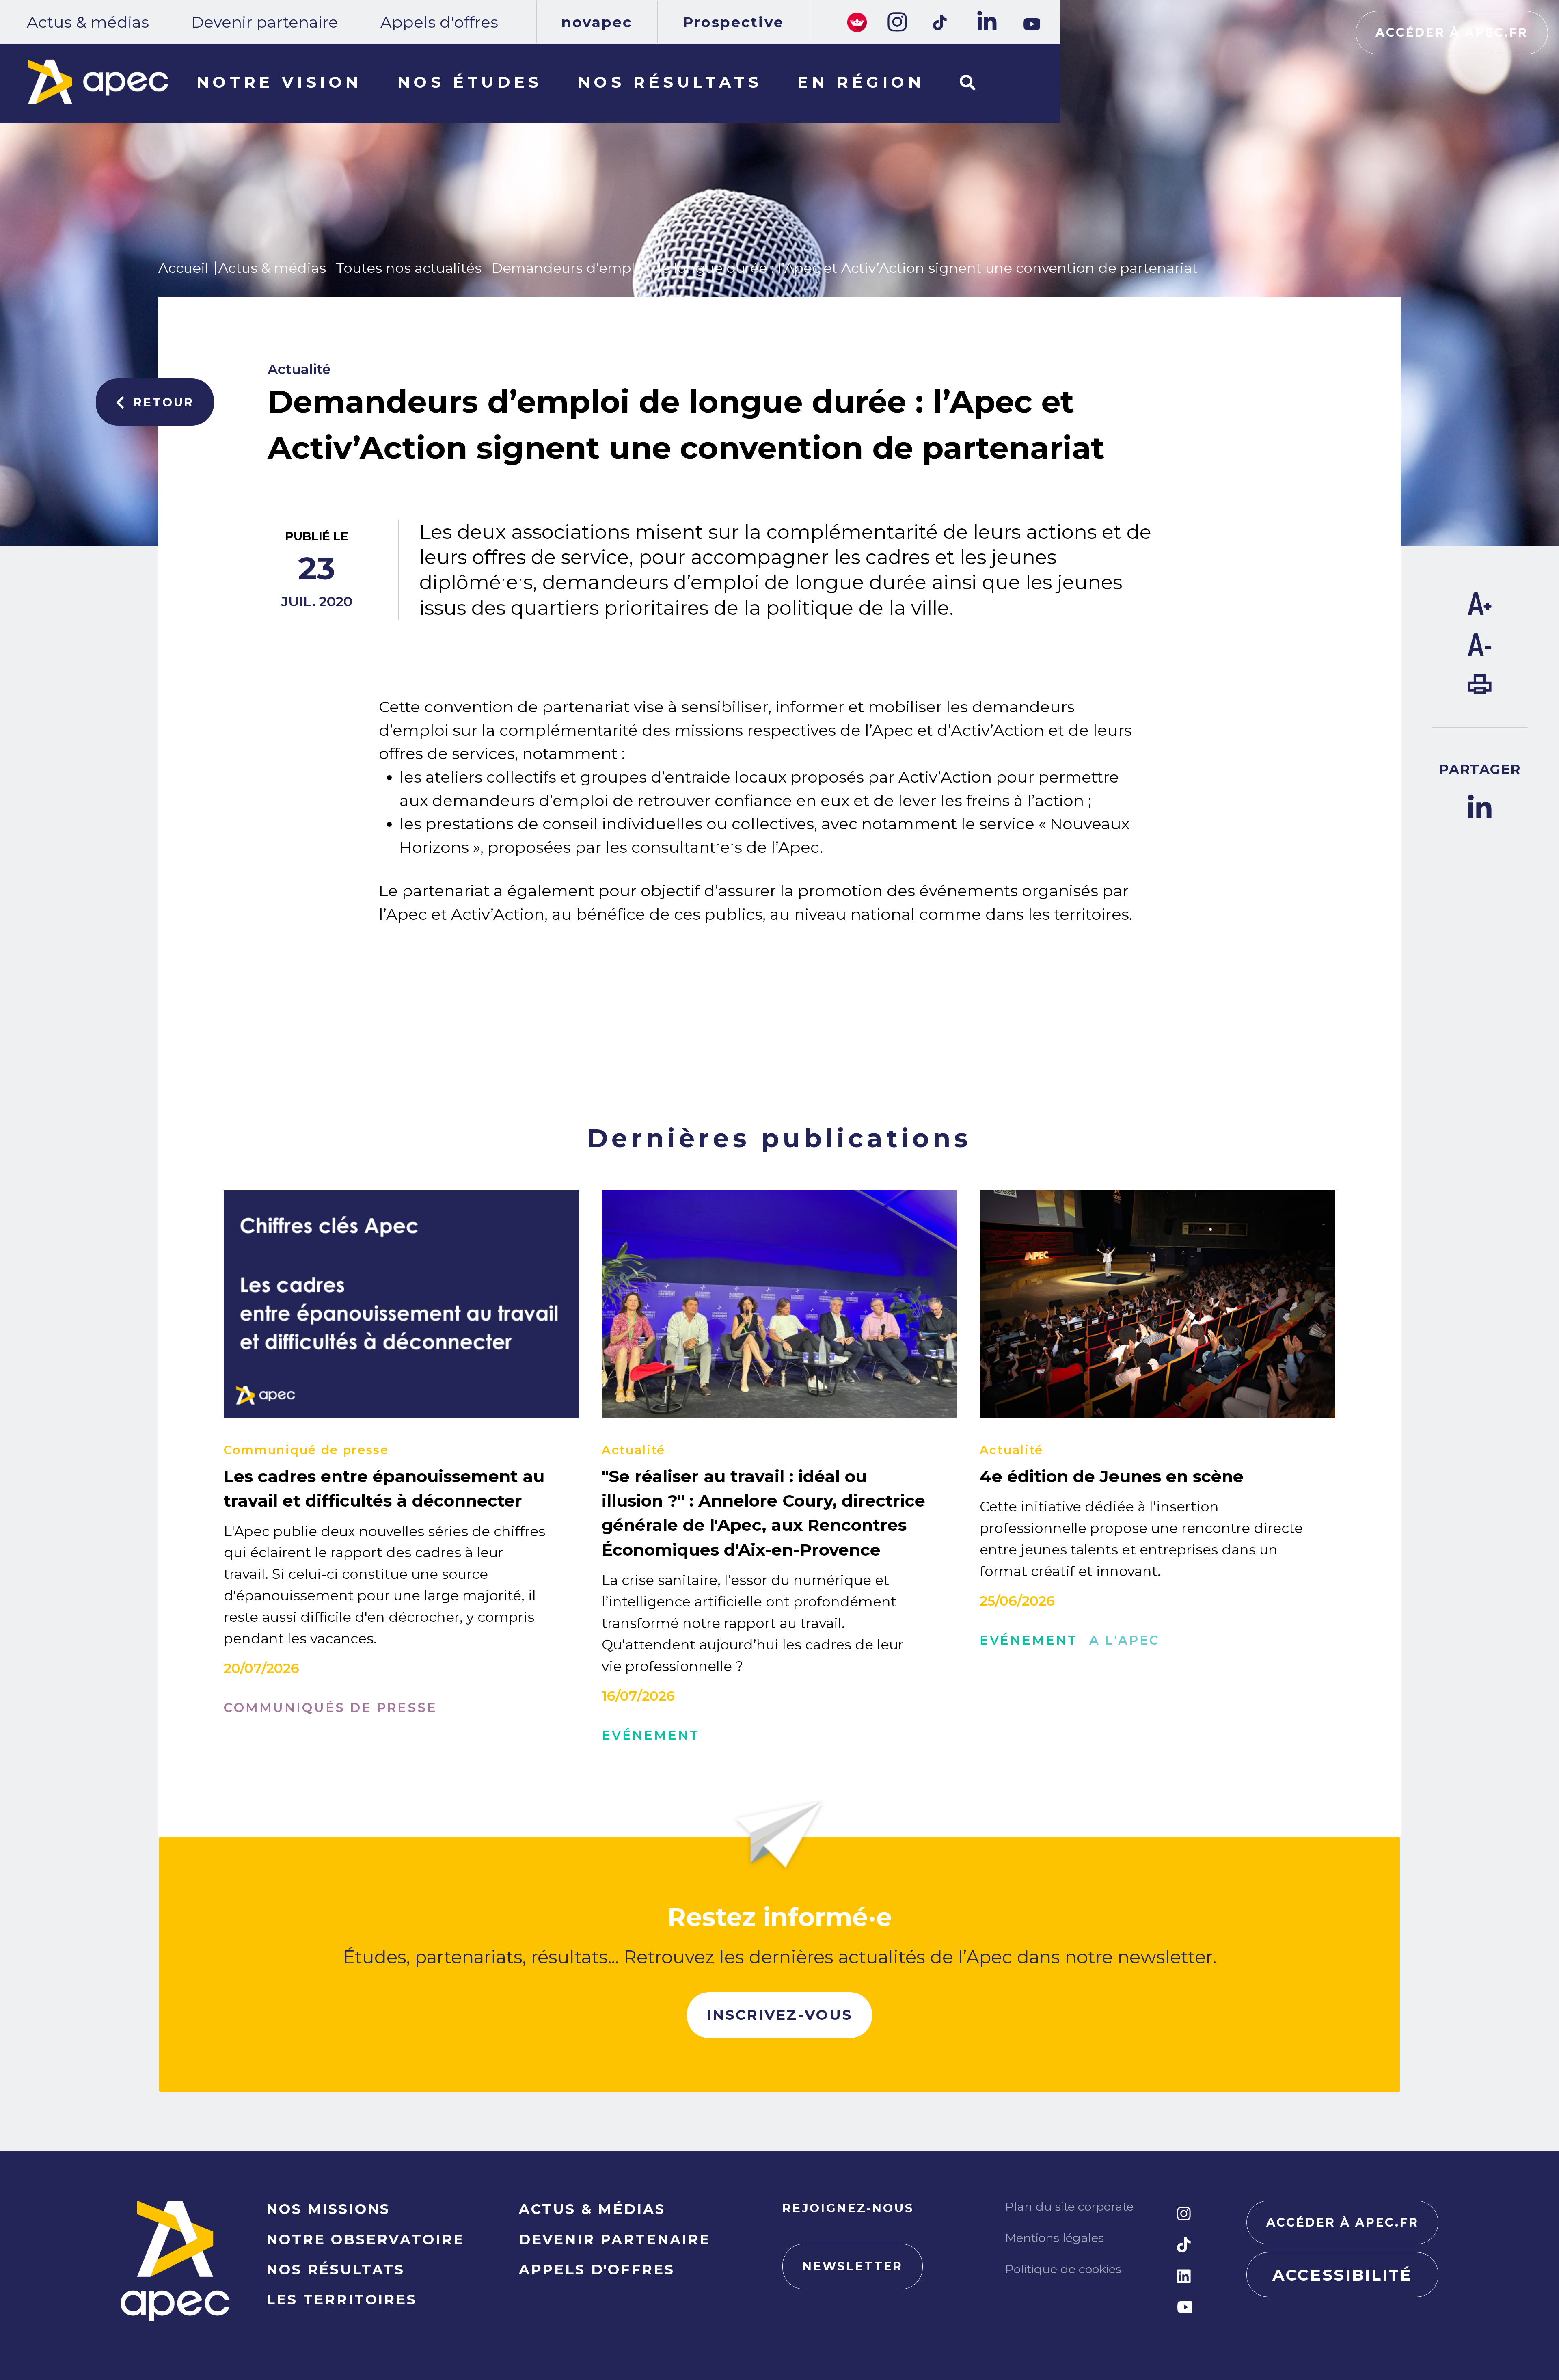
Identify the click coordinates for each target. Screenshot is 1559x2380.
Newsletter (853, 2266)
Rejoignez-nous (848, 2208)
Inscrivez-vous (780, 2015)
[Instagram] (896, 22)
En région (861, 82)
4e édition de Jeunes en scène (1112, 1476)
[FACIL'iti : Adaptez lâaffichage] (857, 22)
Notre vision (279, 82)
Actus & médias (88, 22)
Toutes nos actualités (409, 268)
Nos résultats (670, 82)
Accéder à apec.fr (1452, 32)
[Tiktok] (941, 22)
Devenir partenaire (265, 22)
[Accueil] (98, 82)
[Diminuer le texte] (1480, 651)
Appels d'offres (439, 22)
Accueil (184, 268)
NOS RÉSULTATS (336, 2269)
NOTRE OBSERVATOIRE (365, 2239)
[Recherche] (967, 83)
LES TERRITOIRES (342, 2299)
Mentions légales (1055, 2238)
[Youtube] (1032, 24)
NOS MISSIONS (328, 2209)
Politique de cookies (1063, 2269)
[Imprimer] (1480, 688)
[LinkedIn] (986, 22)
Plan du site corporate (1069, 2206)
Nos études (470, 82)
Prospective (733, 22)
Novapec (597, 22)
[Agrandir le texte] (1480, 610)
